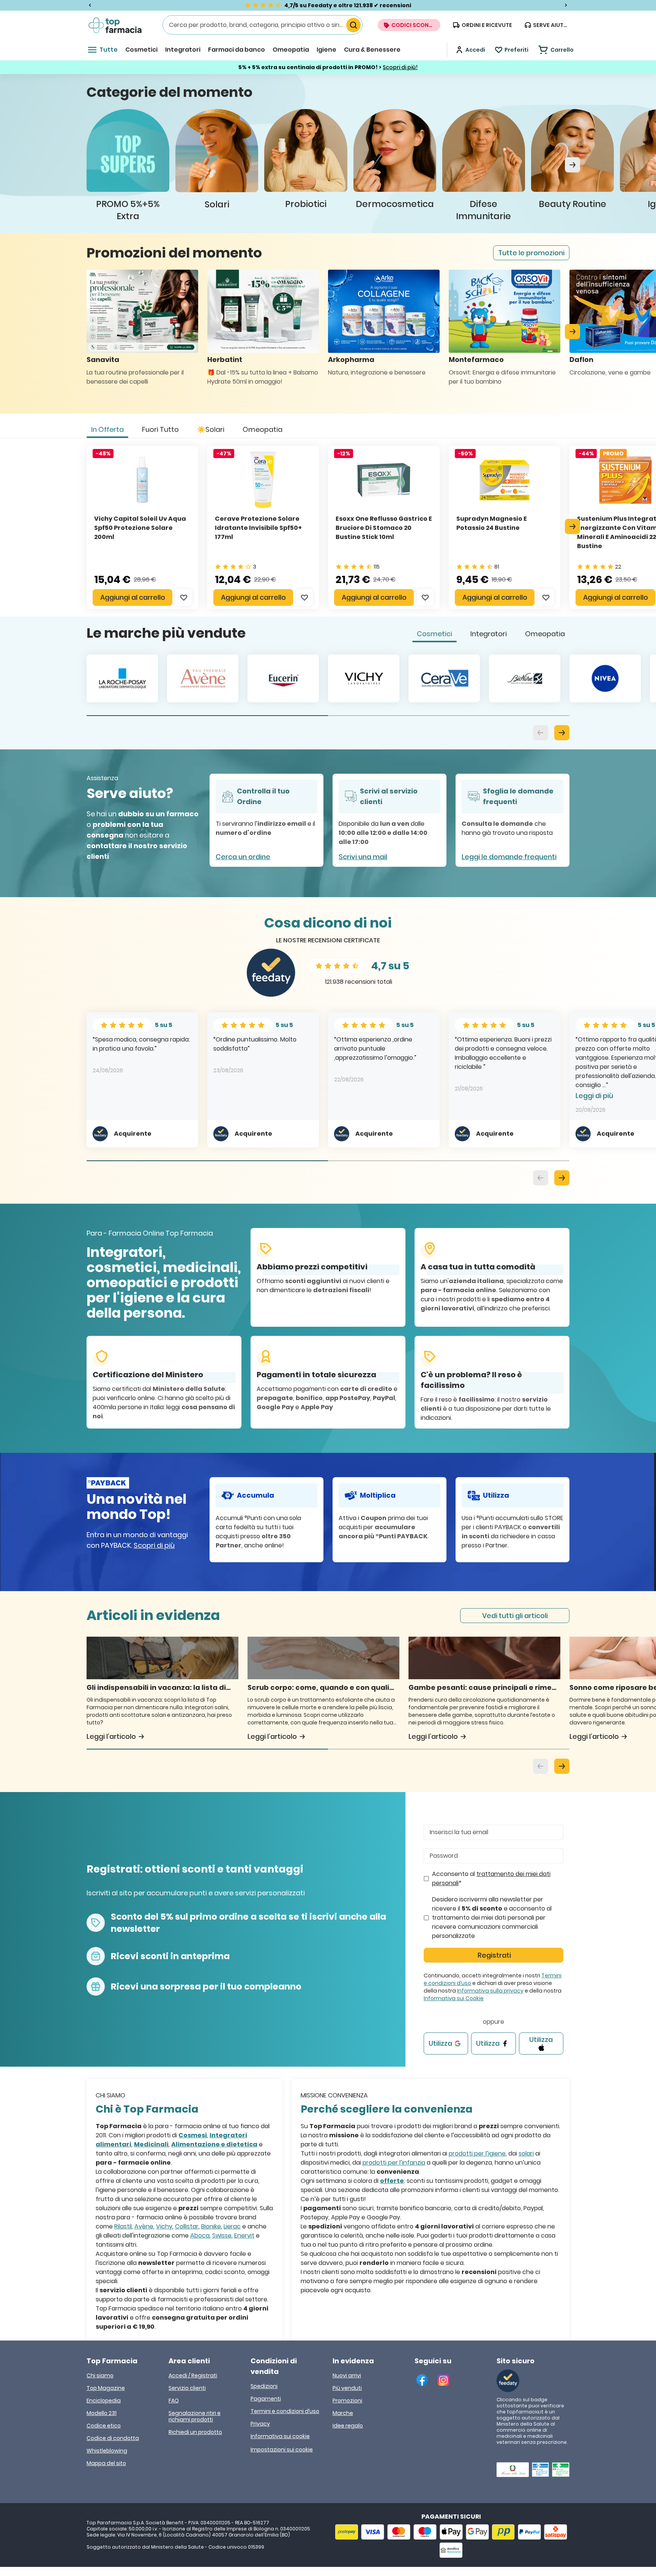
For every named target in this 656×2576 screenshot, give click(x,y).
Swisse (222, 2235)
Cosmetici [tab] (434, 634)
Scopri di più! (400, 67)
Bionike (211, 2226)
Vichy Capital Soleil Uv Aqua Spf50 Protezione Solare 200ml (140, 528)
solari (526, 2153)
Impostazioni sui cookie (282, 2450)
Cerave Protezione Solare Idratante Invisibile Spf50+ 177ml (258, 528)
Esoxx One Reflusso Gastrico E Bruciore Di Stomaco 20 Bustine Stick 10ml (384, 528)
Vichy (164, 2226)
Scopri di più (154, 1545)
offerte (392, 2181)
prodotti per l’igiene (477, 2153)
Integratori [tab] (489, 634)
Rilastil (123, 2226)
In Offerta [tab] (107, 429)
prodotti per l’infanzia (394, 2163)
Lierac (232, 2226)
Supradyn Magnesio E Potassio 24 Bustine (492, 523)
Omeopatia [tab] (263, 429)
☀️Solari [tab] (211, 429)
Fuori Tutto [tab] (160, 429)
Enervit (244, 2235)
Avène (144, 2226)
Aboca (200, 2235)
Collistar (187, 2226)
